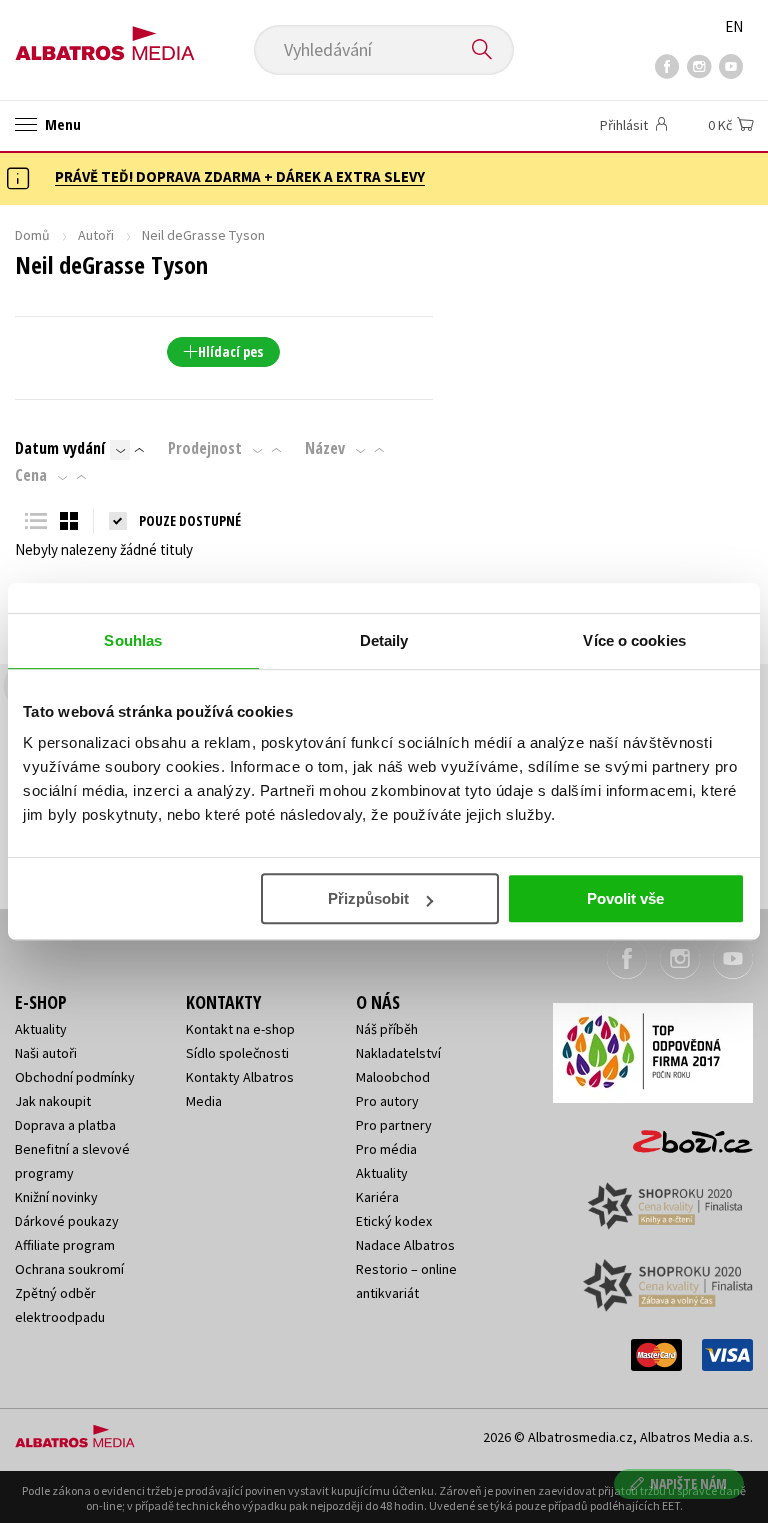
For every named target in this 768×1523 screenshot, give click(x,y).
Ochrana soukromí (69, 1269)
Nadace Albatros (405, 1245)
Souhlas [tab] (133, 640)
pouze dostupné (190, 520)
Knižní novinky (56, 1197)
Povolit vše (625, 898)
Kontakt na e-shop (240, 1029)
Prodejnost (205, 448)
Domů (32, 235)
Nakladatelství (398, 1053)
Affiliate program (65, 1245)
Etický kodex (394, 1221)
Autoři (96, 235)
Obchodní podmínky (75, 1077)
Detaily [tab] (384, 640)
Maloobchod (393, 1077)
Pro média (386, 1149)
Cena (31, 475)
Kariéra (377, 1197)
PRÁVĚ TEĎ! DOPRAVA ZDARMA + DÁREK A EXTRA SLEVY (240, 176)
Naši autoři (46, 1053)
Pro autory (387, 1101)
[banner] (105, 36)
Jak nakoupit (53, 1101)
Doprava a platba (65, 1125)
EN (734, 26)
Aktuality (41, 1029)
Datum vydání (60, 448)
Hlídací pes (230, 351)
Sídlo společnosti (237, 1053)
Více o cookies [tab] (634, 640)
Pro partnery (394, 1125)
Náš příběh (387, 1029)
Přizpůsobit (368, 898)
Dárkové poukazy (67, 1221)
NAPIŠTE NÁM (688, 1483)
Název (325, 448)
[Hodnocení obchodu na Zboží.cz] (683, 1135)
